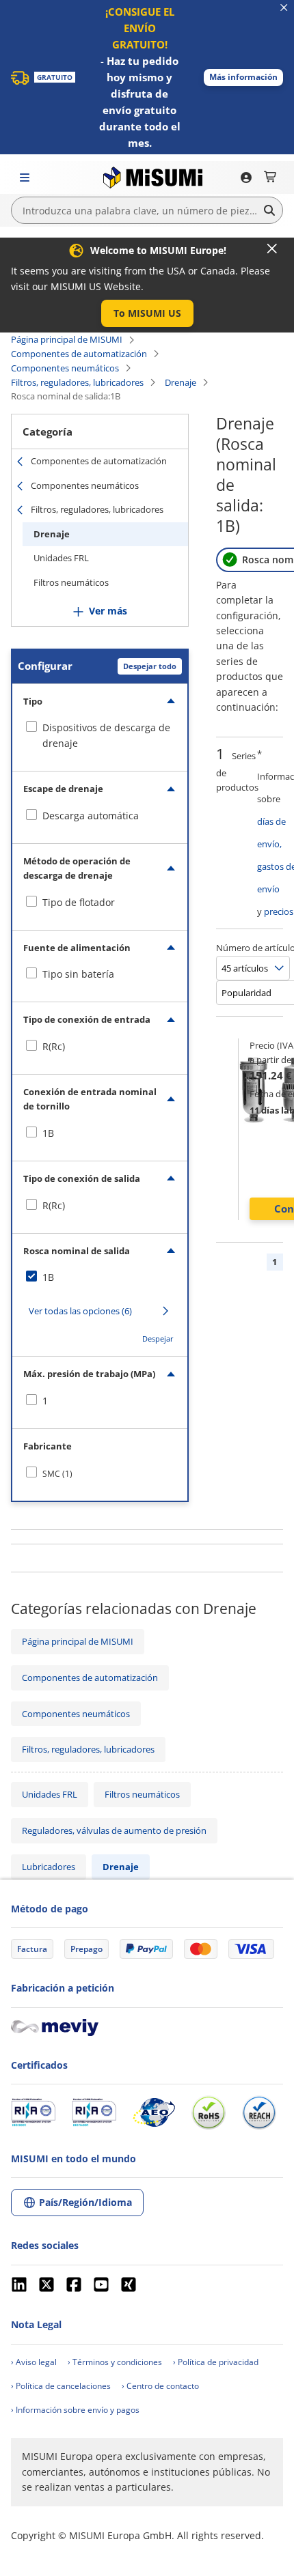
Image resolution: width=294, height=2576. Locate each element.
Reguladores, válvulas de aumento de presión (114, 1830)
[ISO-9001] (33, 2112)
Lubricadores (49, 1867)
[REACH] (259, 2112)
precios (279, 911)
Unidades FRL (61, 558)
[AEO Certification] (154, 2112)
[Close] (272, 249)
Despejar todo (150, 666)
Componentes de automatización (79, 354)
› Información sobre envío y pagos (75, 2410)
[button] (243, 77)
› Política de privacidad (216, 2362)
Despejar (158, 1339)
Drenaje (181, 382)
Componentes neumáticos (65, 368)
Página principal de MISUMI (67, 339)
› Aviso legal (34, 2362)
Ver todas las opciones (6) (80, 1311)
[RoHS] (209, 2112)
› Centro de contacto (160, 2386)
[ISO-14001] (94, 2112)
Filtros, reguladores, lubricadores (77, 382)
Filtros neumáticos (71, 582)
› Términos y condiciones (115, 2362)
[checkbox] (100, 736)
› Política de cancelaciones (61, 2386)
